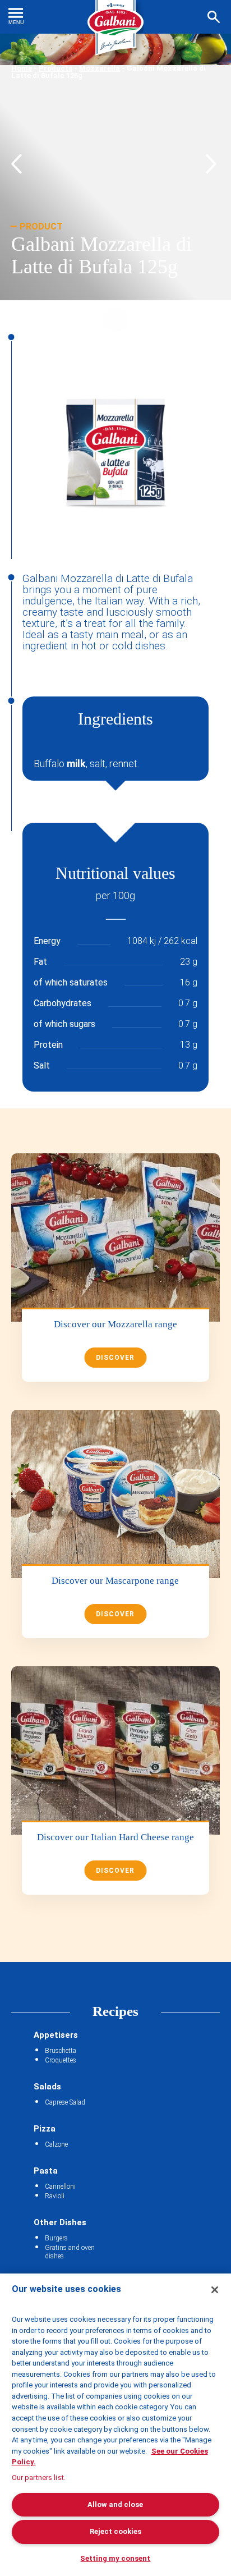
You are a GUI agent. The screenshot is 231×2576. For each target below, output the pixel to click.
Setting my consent (115, 2558)
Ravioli (55, 2196)
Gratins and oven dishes (70, 2252)
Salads (47, 2087)
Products (56, 68)
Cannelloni (60, 2187)
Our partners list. (39, 2478)
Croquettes (61, 2060)
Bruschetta (61, 2051)
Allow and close (115, 2504)
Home (22, 68)
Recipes (115, 2011)
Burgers (56, 2238)
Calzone (56, 2144)
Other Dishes (60, 2222)
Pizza (45, 2129)
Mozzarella (100, 68)
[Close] (215, 2290)
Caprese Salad (65, 2102)
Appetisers (56, 2035)
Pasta (46, 2171)
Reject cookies (115, 2531)
